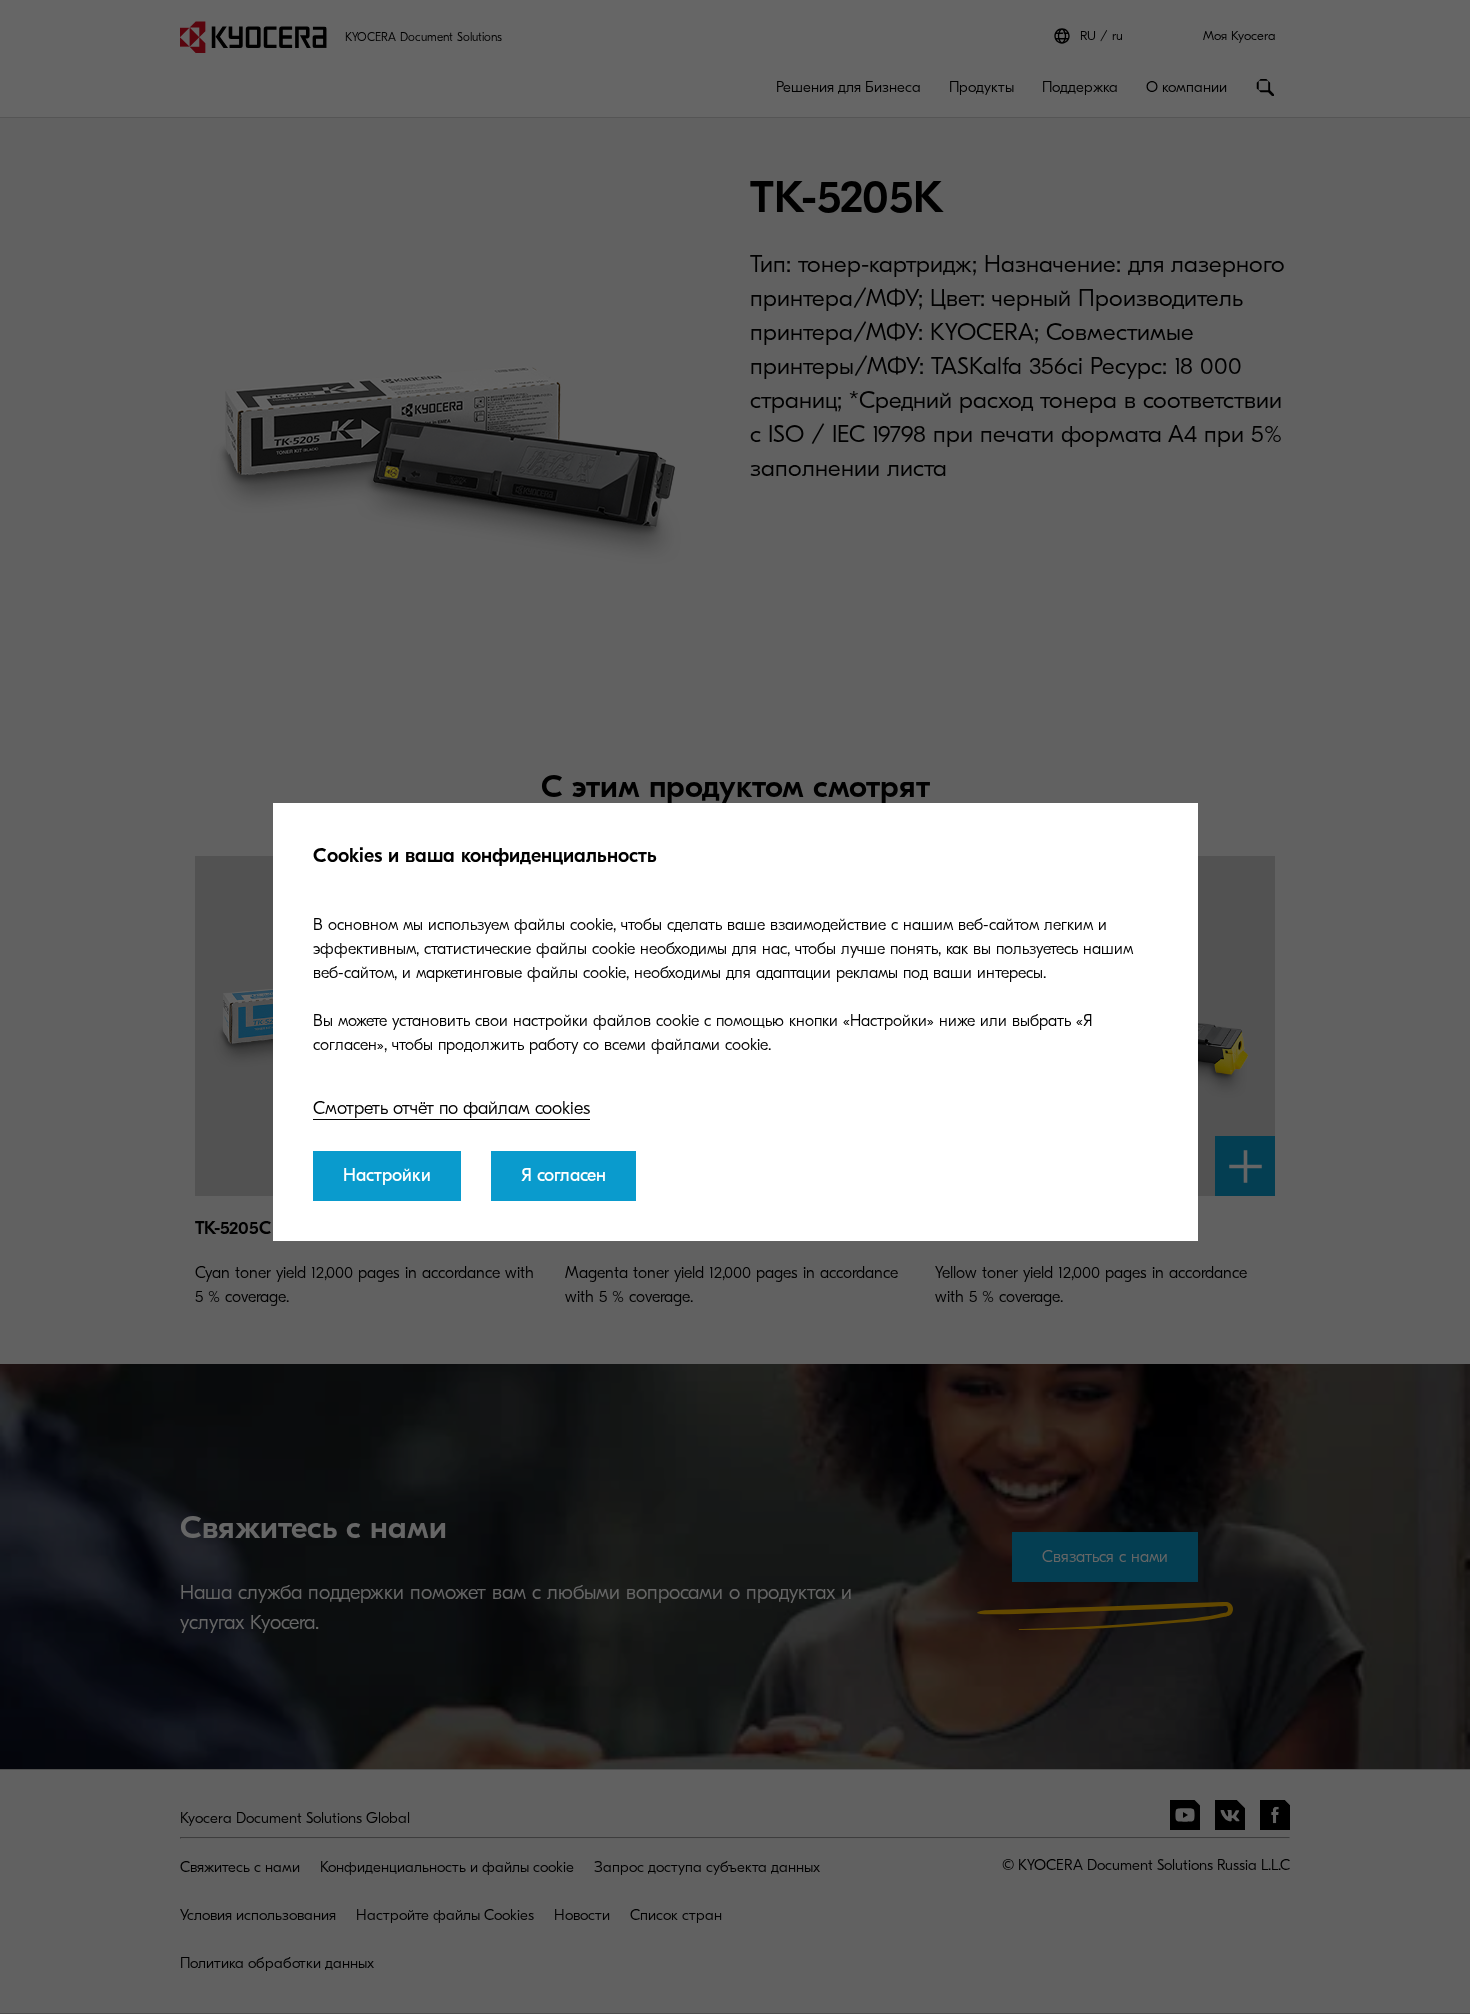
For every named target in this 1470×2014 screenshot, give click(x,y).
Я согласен (563, 1175)
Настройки (387, 1175)
